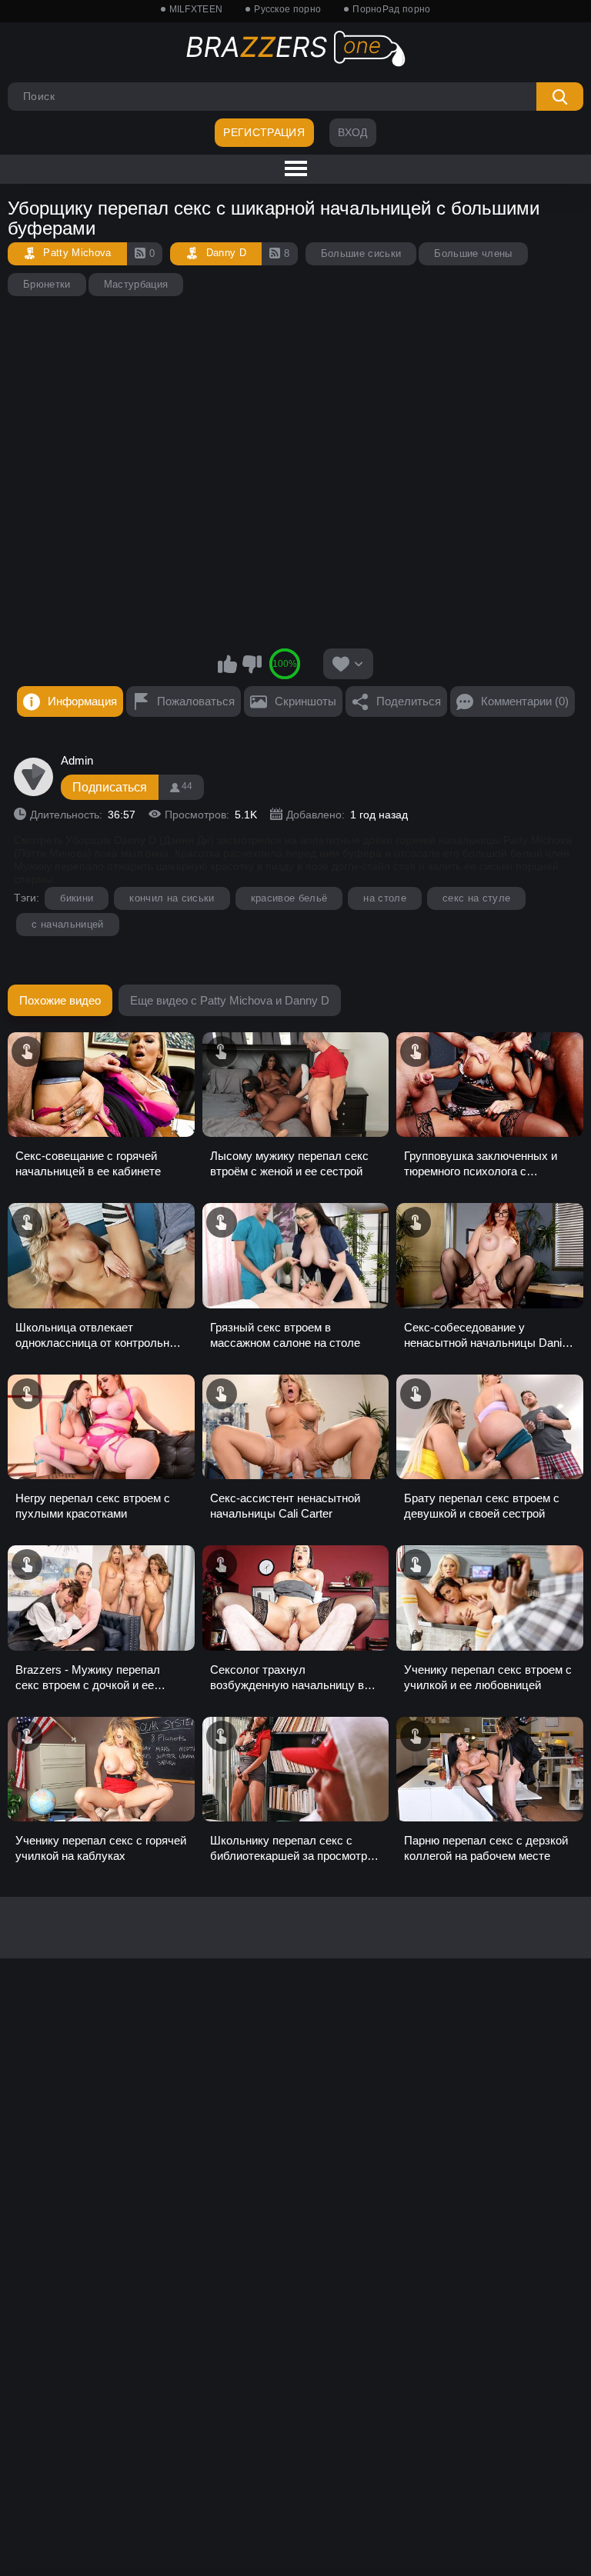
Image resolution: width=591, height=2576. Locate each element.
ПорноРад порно (391, 9)
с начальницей (67, 924)
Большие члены (473, 253)
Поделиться (409, 701)
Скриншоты (306, 701)
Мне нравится (228, 664)
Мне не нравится (252, 664)
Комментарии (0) (525, 701)
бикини (77, 898)
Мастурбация (136, 284)
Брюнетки (47, 284)
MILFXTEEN (196, 9)
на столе (385, 898)
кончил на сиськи (172, 898)
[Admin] (33, 777)
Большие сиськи (361, 253)
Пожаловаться (196, 701)
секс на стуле (476, 898)
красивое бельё (289, 898)
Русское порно (287, 9)
